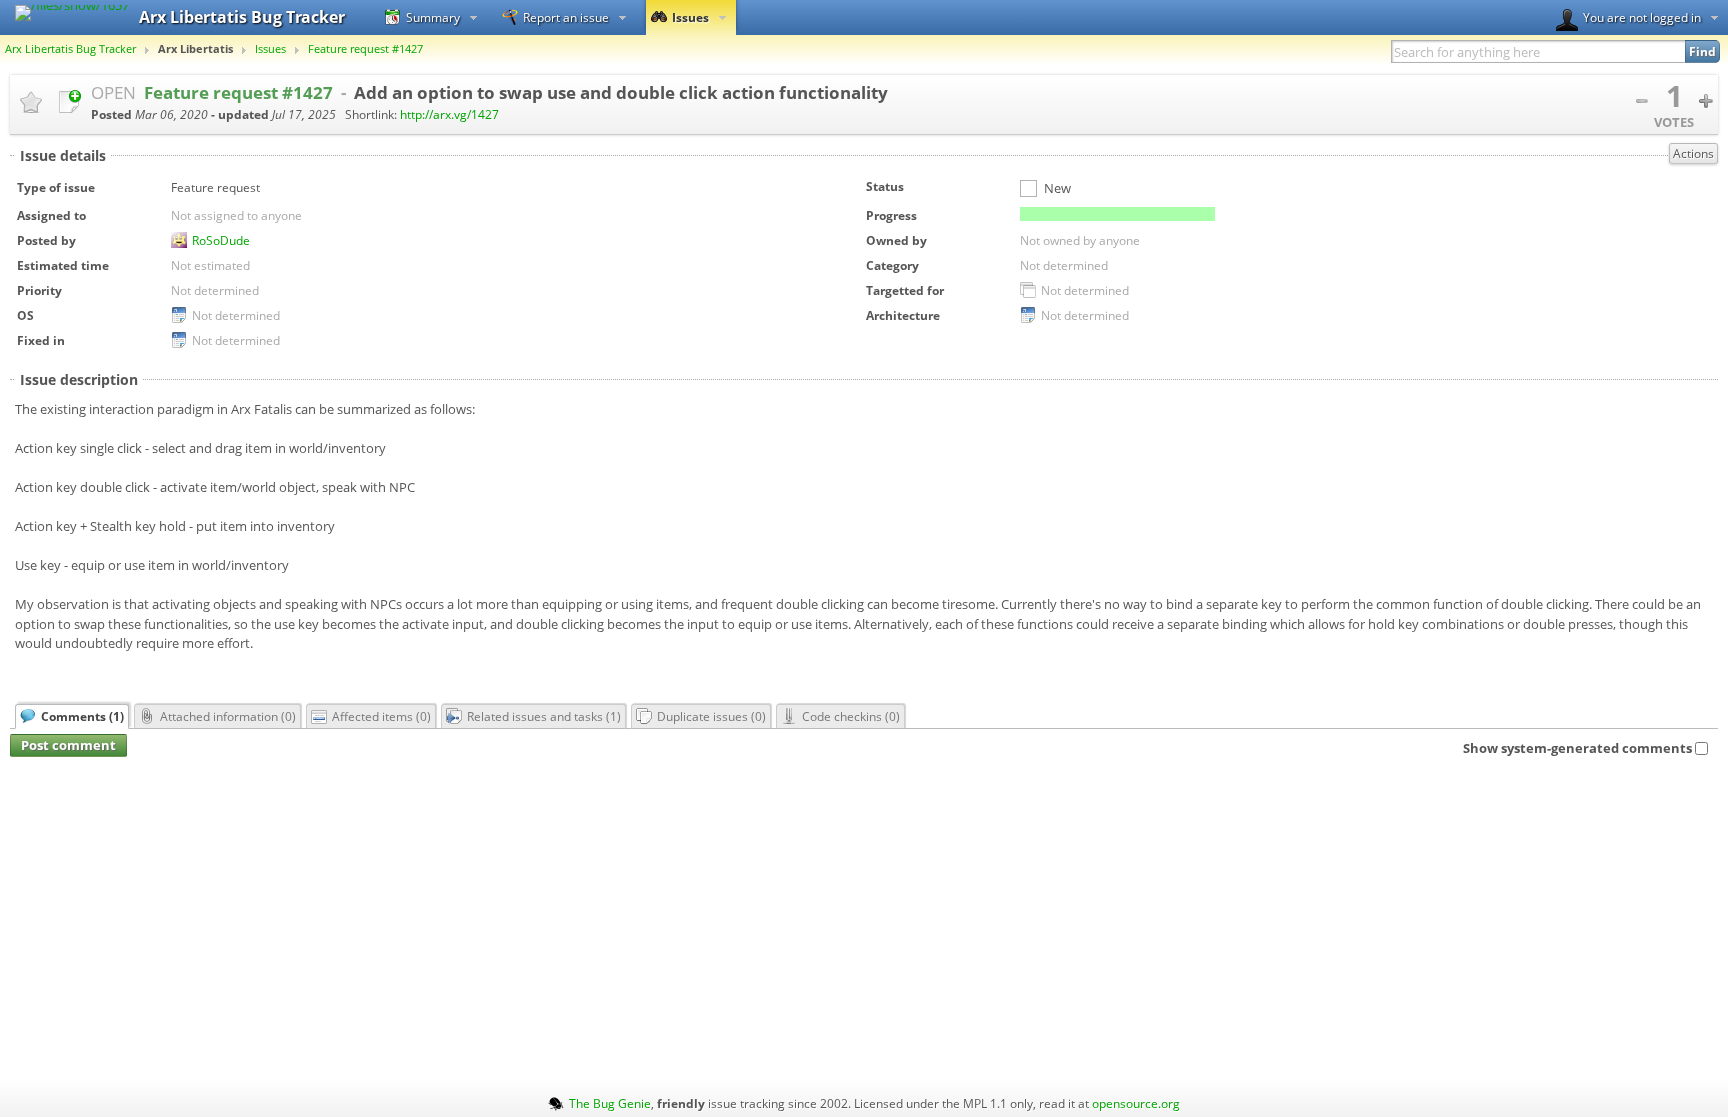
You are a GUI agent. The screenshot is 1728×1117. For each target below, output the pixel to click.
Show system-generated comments (1577, 748)
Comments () (82, 716)
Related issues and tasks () (544, 716)
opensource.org (1136, 1103)
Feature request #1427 (365, 49)
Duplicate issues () (711, 716)
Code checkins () (851, 716)
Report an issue (566, 17)
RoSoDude (221, 240)
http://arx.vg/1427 (449, 114)
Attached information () (228, 716)
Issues (690, 17)
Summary (433, 17)
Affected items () (381, 716)
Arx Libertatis (195, 49)
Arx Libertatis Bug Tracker (70, 49)
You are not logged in (1642, 17)
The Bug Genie (610, 1103)
